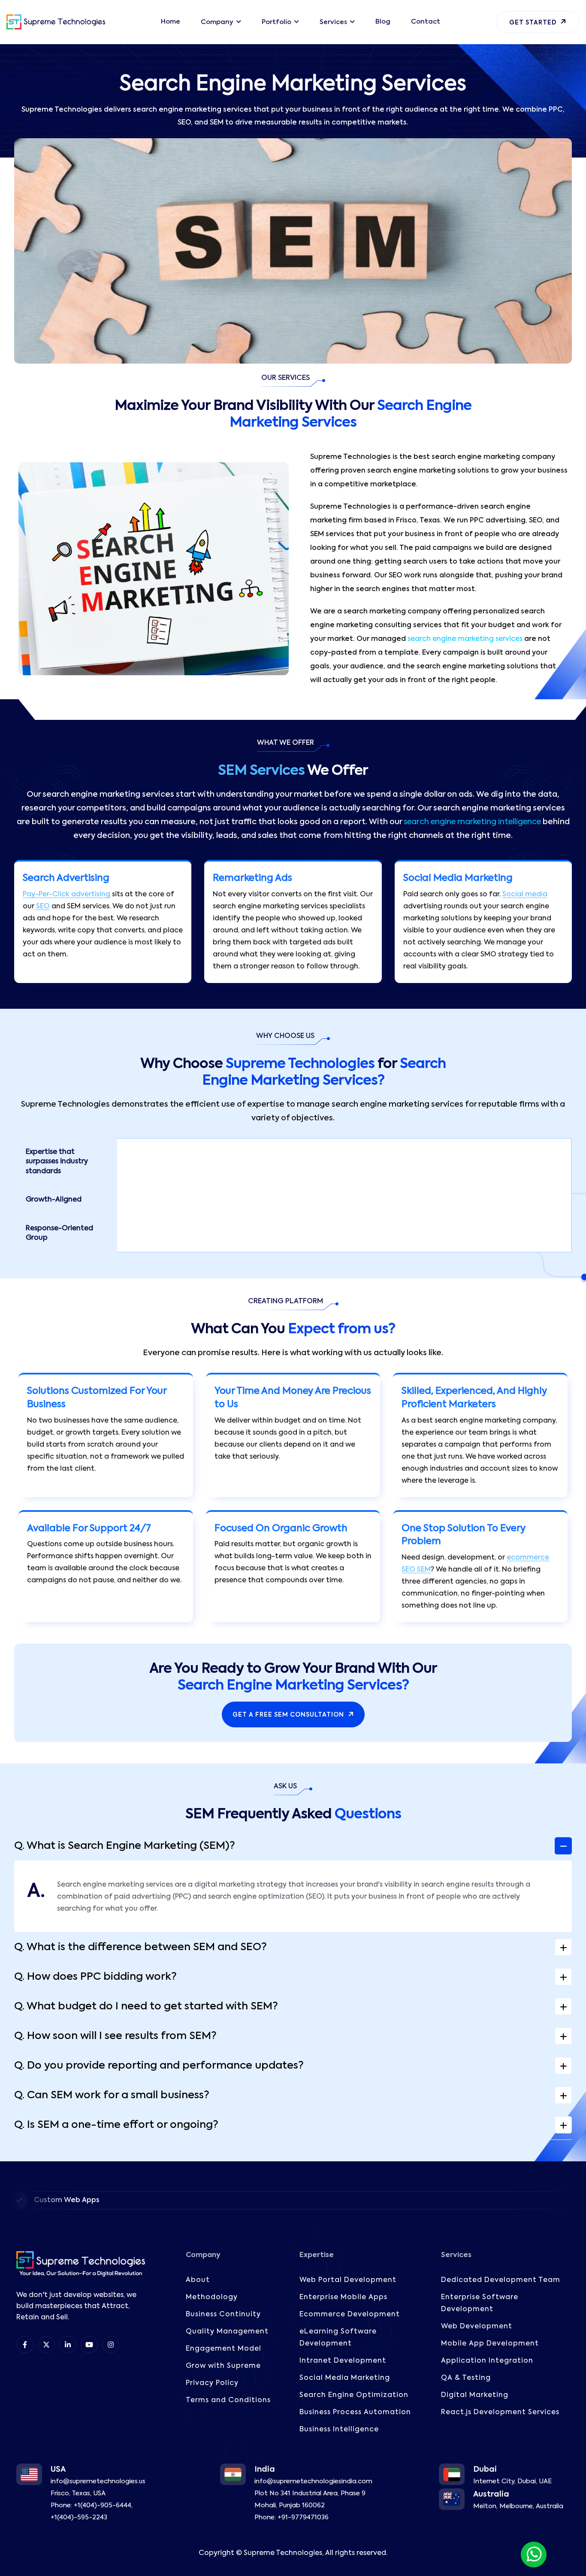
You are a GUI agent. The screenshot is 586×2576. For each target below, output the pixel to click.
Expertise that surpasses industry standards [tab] (57, 1162)
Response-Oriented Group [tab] (59, 1233)
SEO (42, 907)
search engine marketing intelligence (472, 822)
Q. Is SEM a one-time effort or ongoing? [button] (116, 2125)
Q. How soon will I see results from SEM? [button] (115, 2036)
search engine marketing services (465, 639)
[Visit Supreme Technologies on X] (46, 2345)
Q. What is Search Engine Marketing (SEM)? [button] (125, 1846)
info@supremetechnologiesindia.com (313, 2481)
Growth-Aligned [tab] (54, 1200)
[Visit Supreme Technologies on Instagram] (111, 2345)
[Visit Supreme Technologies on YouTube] (89, 2345)
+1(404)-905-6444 (103, 2505)
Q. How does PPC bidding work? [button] (95, 1977)
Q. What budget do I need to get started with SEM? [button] (146, 2006)
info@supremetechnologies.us (98, 2481)
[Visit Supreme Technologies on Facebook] (25, 2345)
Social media (525, 895)
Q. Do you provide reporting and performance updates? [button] (159, 2066)
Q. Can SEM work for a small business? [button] (112, 2095)
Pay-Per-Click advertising (66, 895)
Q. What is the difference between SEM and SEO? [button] (140, 1947)
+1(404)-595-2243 (79, 2517)
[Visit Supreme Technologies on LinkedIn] (68, 2345)
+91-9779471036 (303, 2517)
